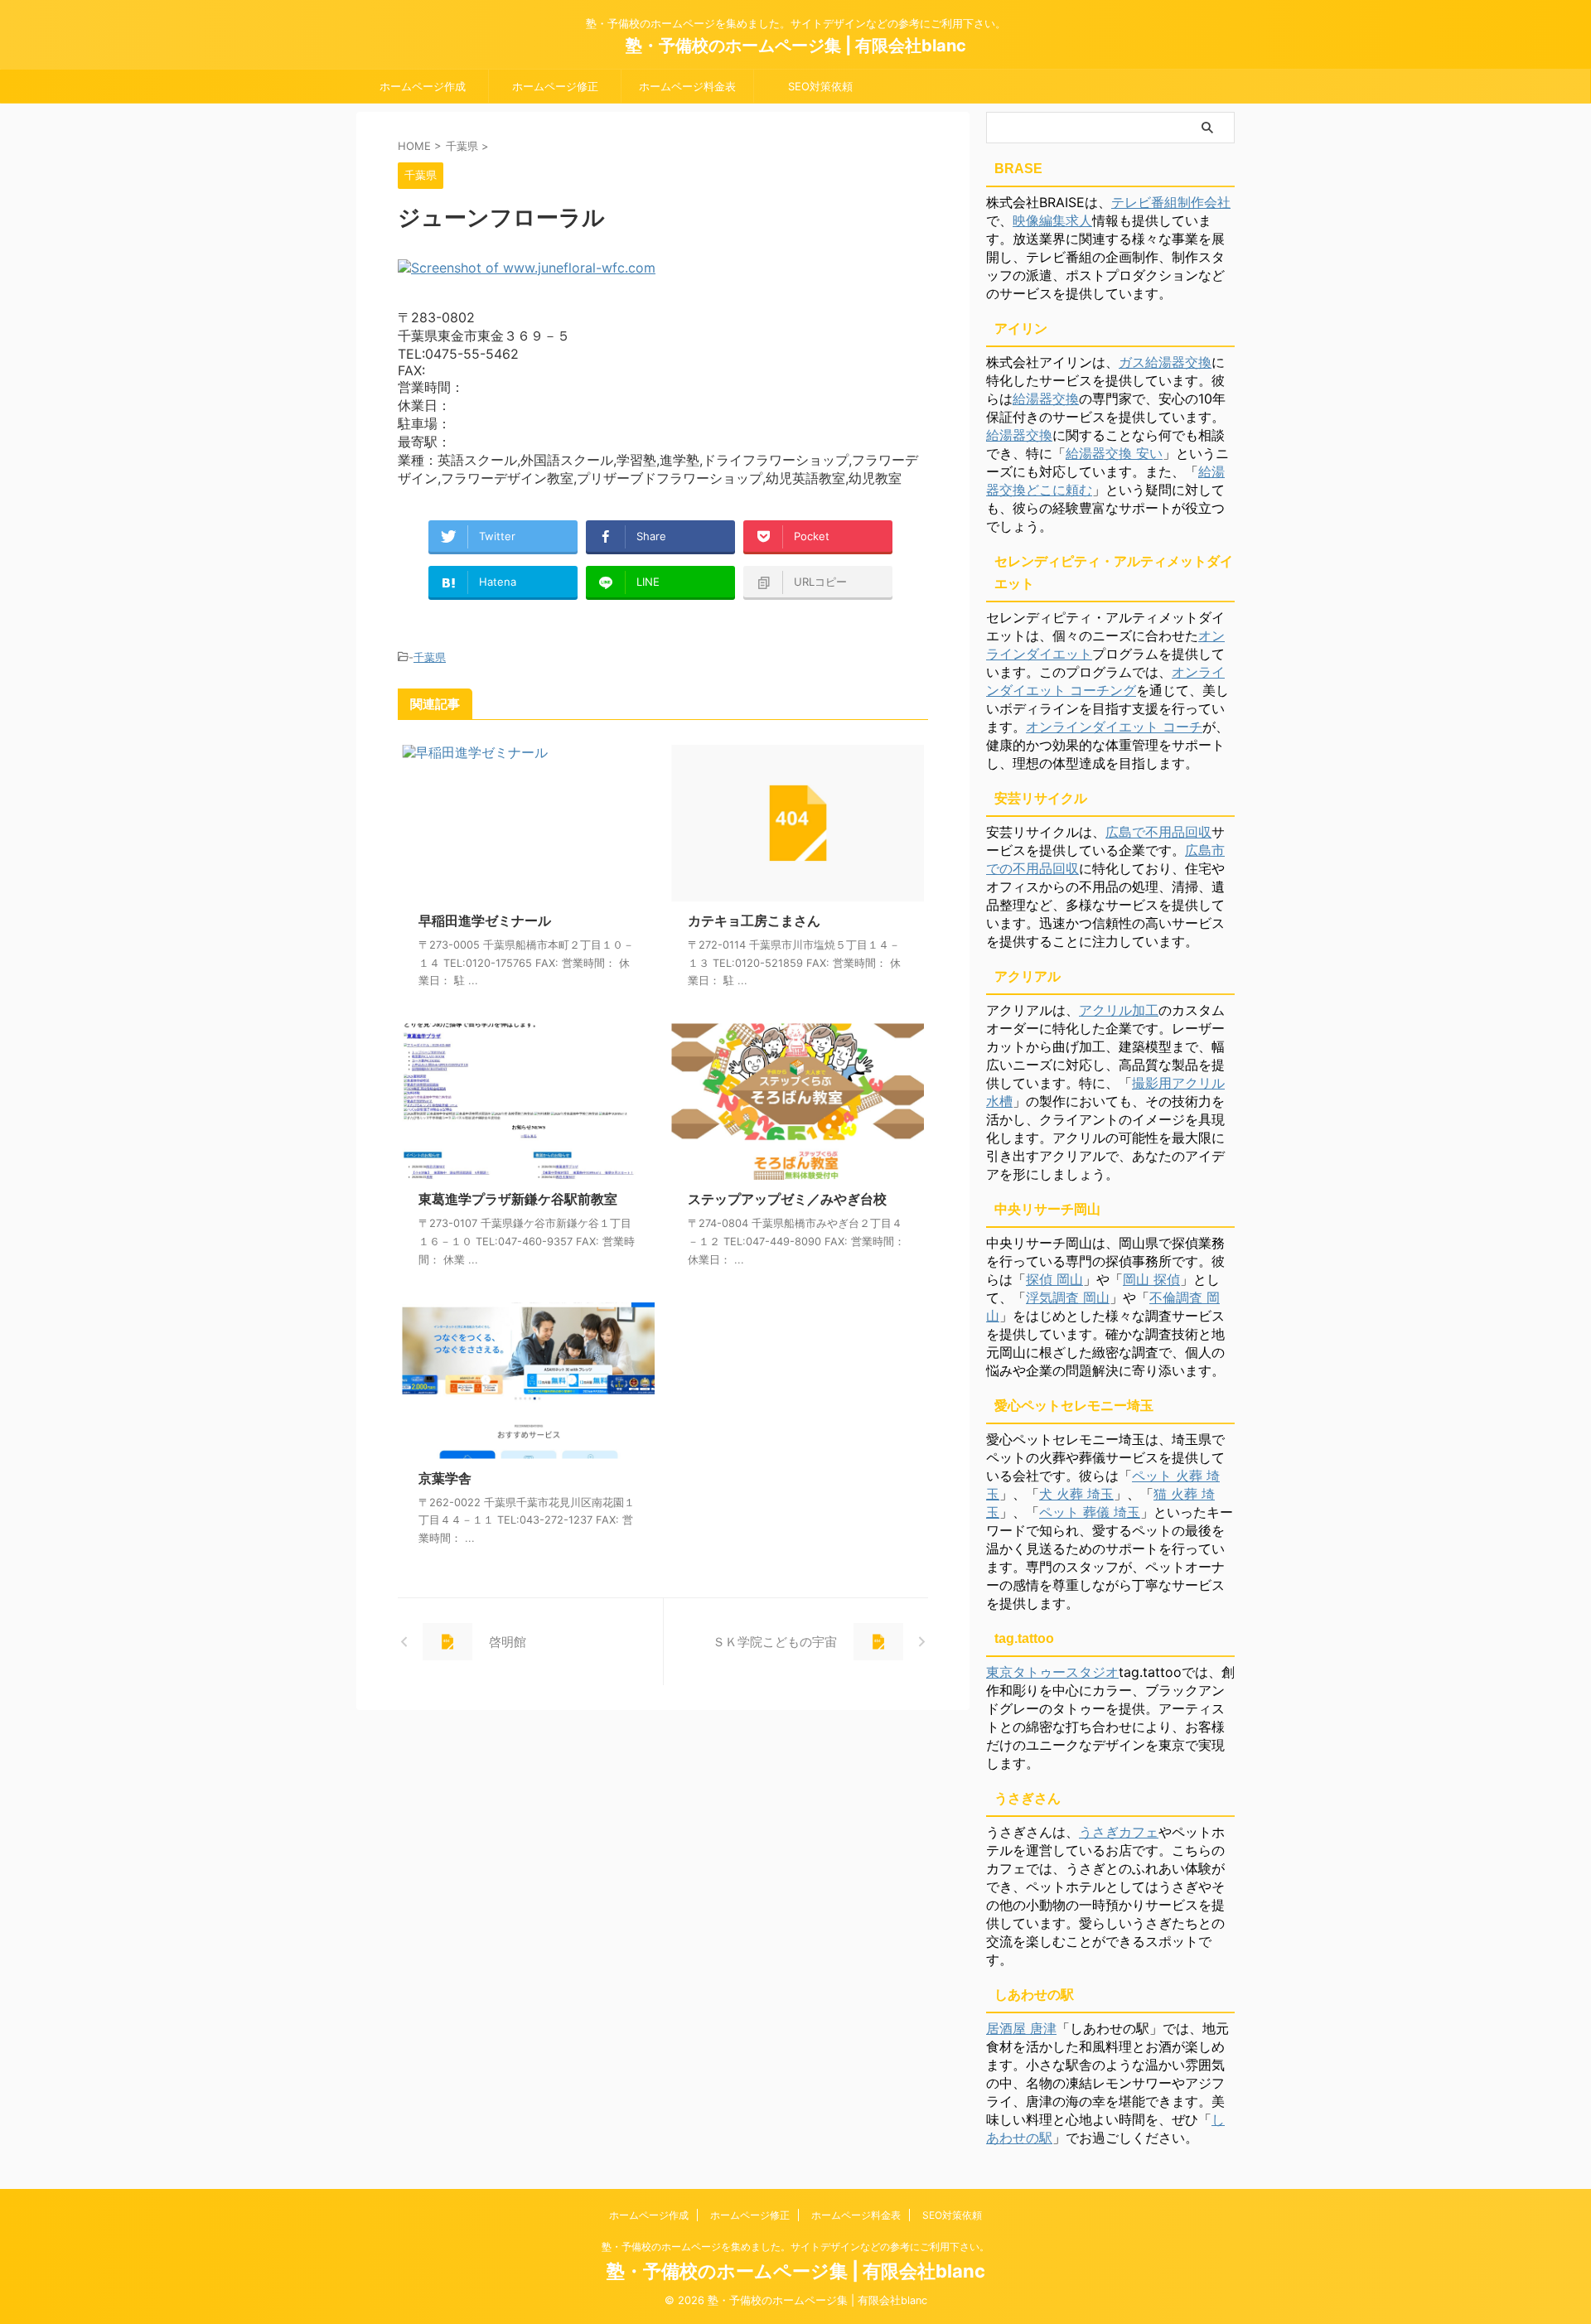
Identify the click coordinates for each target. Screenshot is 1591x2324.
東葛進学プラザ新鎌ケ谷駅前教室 (518, 1199)
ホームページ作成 (423, 86)
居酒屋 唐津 (1021, 2028)
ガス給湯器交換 (1165, 362)
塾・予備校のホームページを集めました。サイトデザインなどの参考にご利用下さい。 (795, 2247)
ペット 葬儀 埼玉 (1090, 1512)
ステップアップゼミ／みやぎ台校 (787, 1199)
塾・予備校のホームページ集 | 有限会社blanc (796, 46)
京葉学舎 (445, 1478)
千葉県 (430, 657)
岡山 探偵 (1151, 1279)
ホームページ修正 (555, 86)
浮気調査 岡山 (1068, 1297)
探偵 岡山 (1054, 1279)
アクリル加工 (1119, 1010)
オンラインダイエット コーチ (1114, 727)
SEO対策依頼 (820, 86)
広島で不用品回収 (1158, 832)
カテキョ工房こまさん (754, 920)
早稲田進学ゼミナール (485, 920)
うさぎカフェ (1119, 1832)
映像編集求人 (1052, 220)
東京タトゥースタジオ (1052, 1672)
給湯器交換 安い (1114, 453)
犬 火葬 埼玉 (1076, 1494)
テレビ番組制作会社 (1171, 202)
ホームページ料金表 (687, 86)
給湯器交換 (1046, 399)
